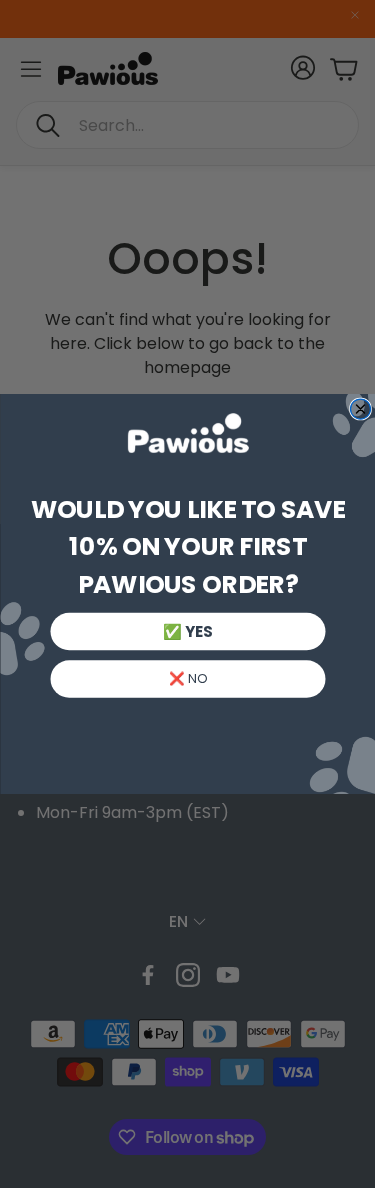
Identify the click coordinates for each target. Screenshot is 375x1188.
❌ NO (187, 679)
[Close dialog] (360, 409)
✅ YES (187, 631)
